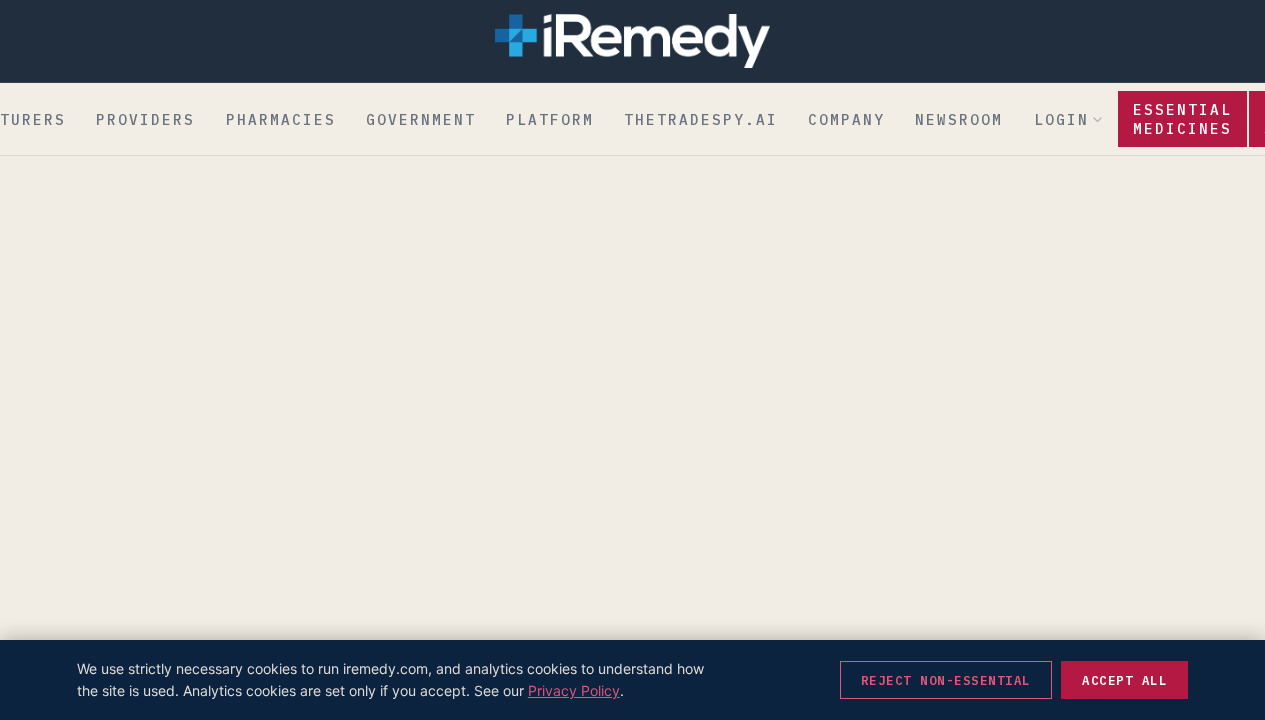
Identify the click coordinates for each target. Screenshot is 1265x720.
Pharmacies (281, 119)
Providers (145, 119)
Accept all (1124, 680)
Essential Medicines (1182, 119)
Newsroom (959, 119)
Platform (550, 119)
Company (846, 119)
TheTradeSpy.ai (701, 119)
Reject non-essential (946, 680)
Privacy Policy (574, 690)
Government (421, 119)
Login (1061, 119)
